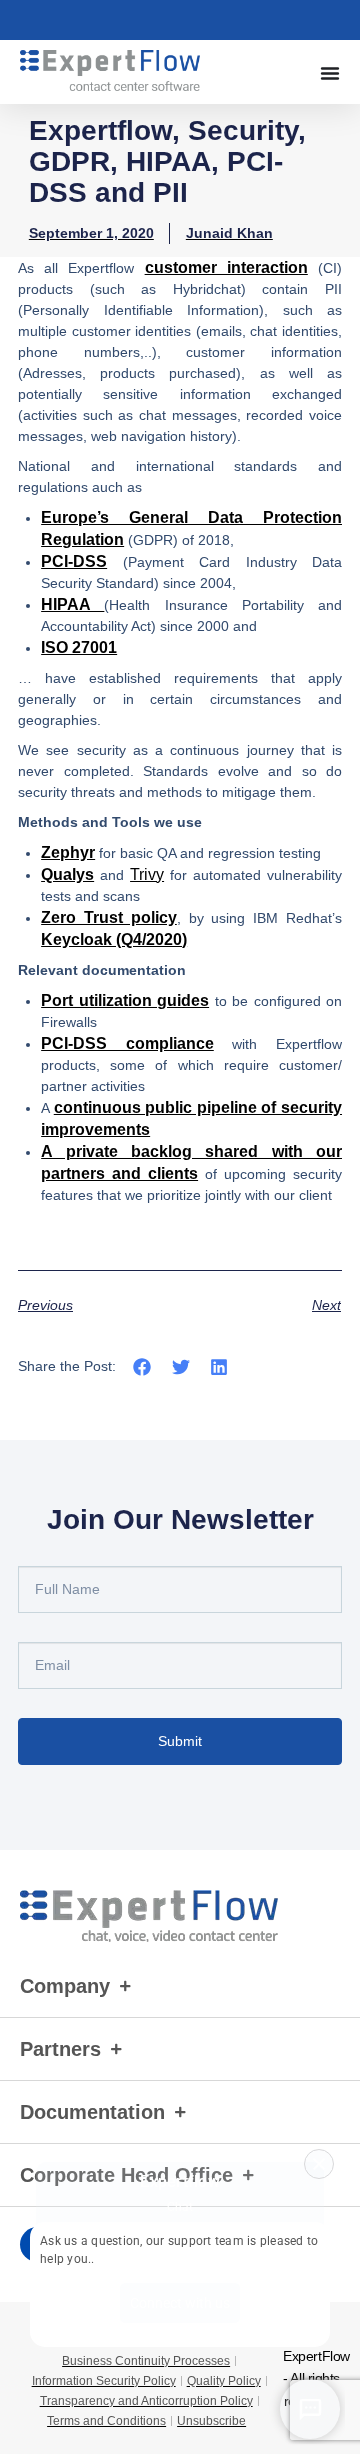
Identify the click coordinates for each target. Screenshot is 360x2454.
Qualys (67, 874)
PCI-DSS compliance (127, 1043)
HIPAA (72, 604)
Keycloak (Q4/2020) (114, 939)
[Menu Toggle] (330, 73)
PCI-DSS (74, 561)
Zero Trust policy (109, 917)
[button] (142, 1367)
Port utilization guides (125, 1000)
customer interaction (226, 267)
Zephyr (68, 852)
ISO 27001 (79, 647)
